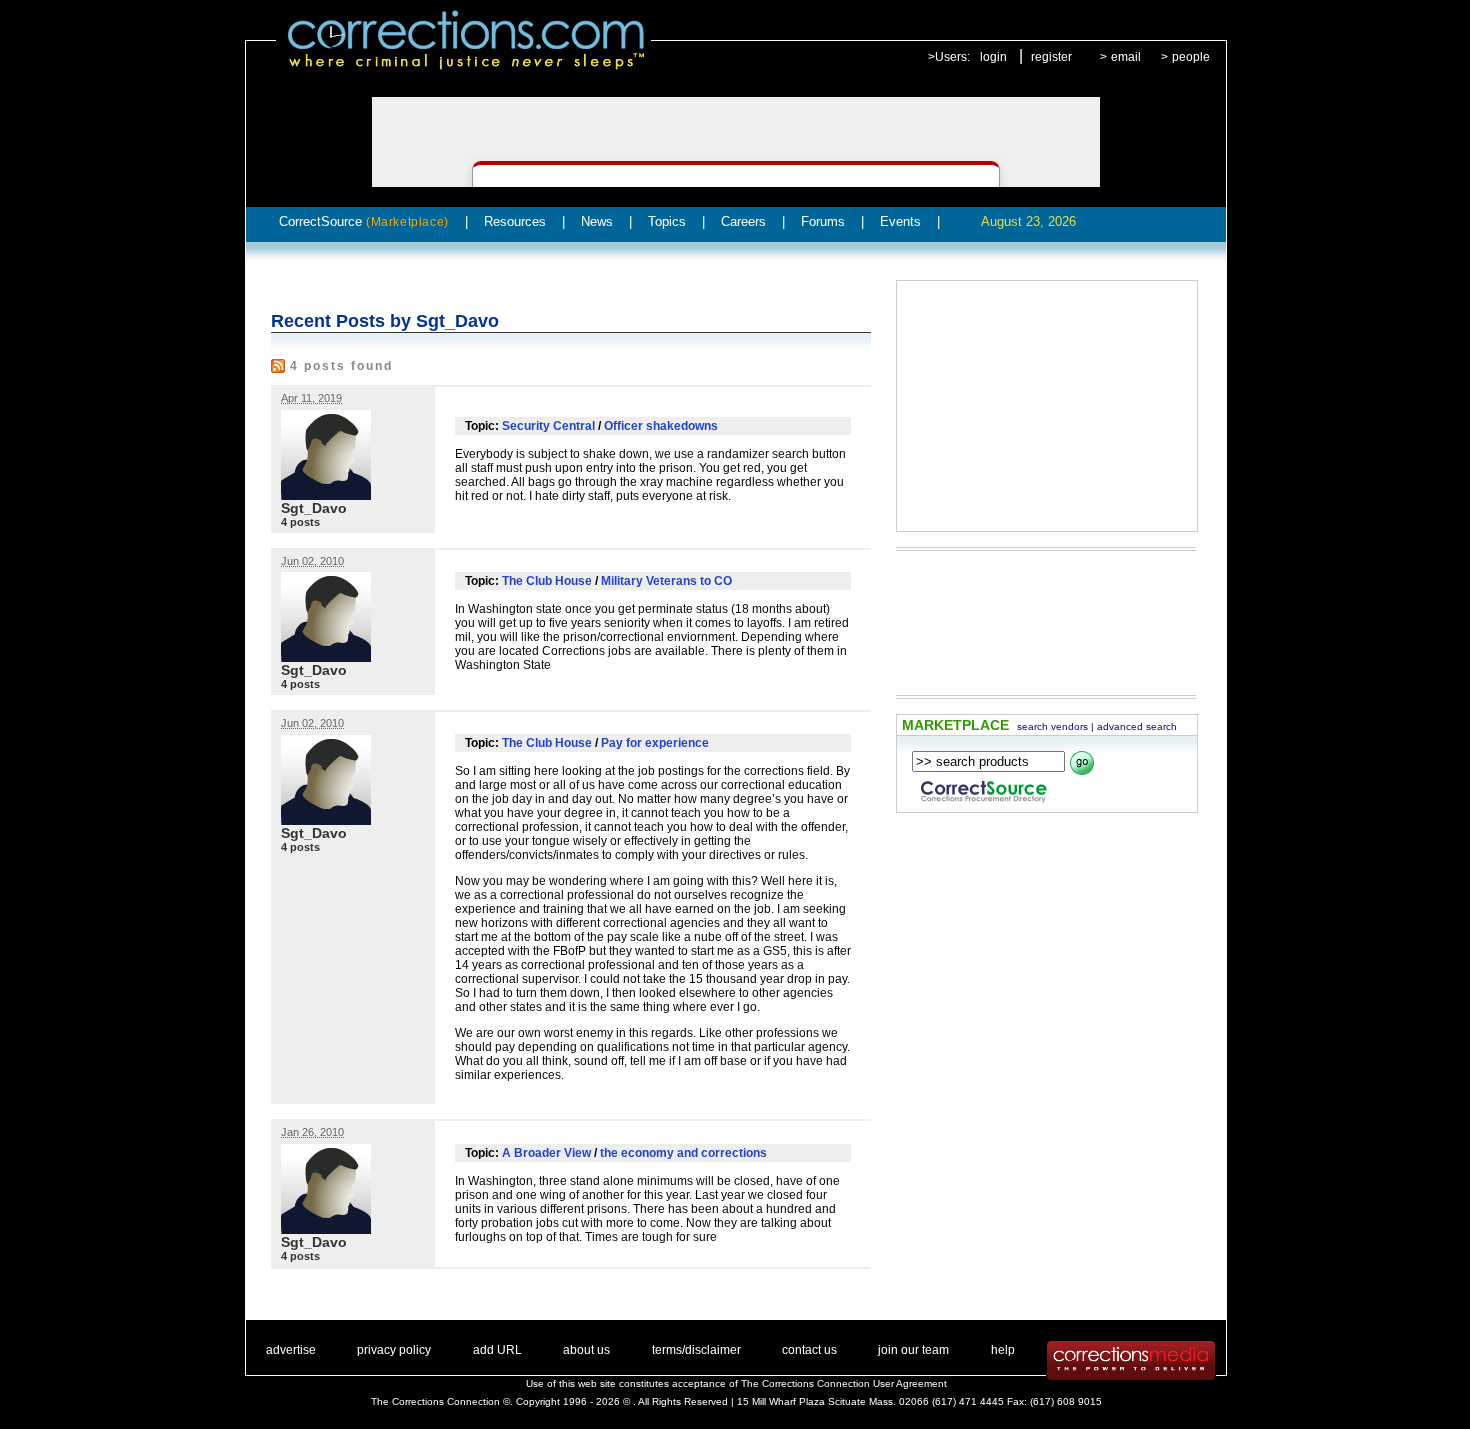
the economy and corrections (683, 1153)
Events (900, 221)
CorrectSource (364, 221)
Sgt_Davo (314, 508)
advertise (291, 1350)
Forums (823, 221)
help (1003, 1350)
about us (586, 1350)
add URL (497, 1350)
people (1191, 57)
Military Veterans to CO (666, 581)
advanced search (1137, 726)
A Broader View (546, 1153)
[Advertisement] (1047, 406)
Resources (515, 221)
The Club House (547, 581)
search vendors (1052, 726)
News (597, 221)
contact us (809, 1350)
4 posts (300, 522)
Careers (743, 221)
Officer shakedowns (661, 426)
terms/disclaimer (696, 1350)
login (993, 57)
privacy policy (394, 1350)
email (1126, 57)
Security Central (548, 426)
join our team (913, 1350)
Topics (667, 221)
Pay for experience (655, 743)
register (1051, 57)
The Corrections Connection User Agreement (844, 1383)
